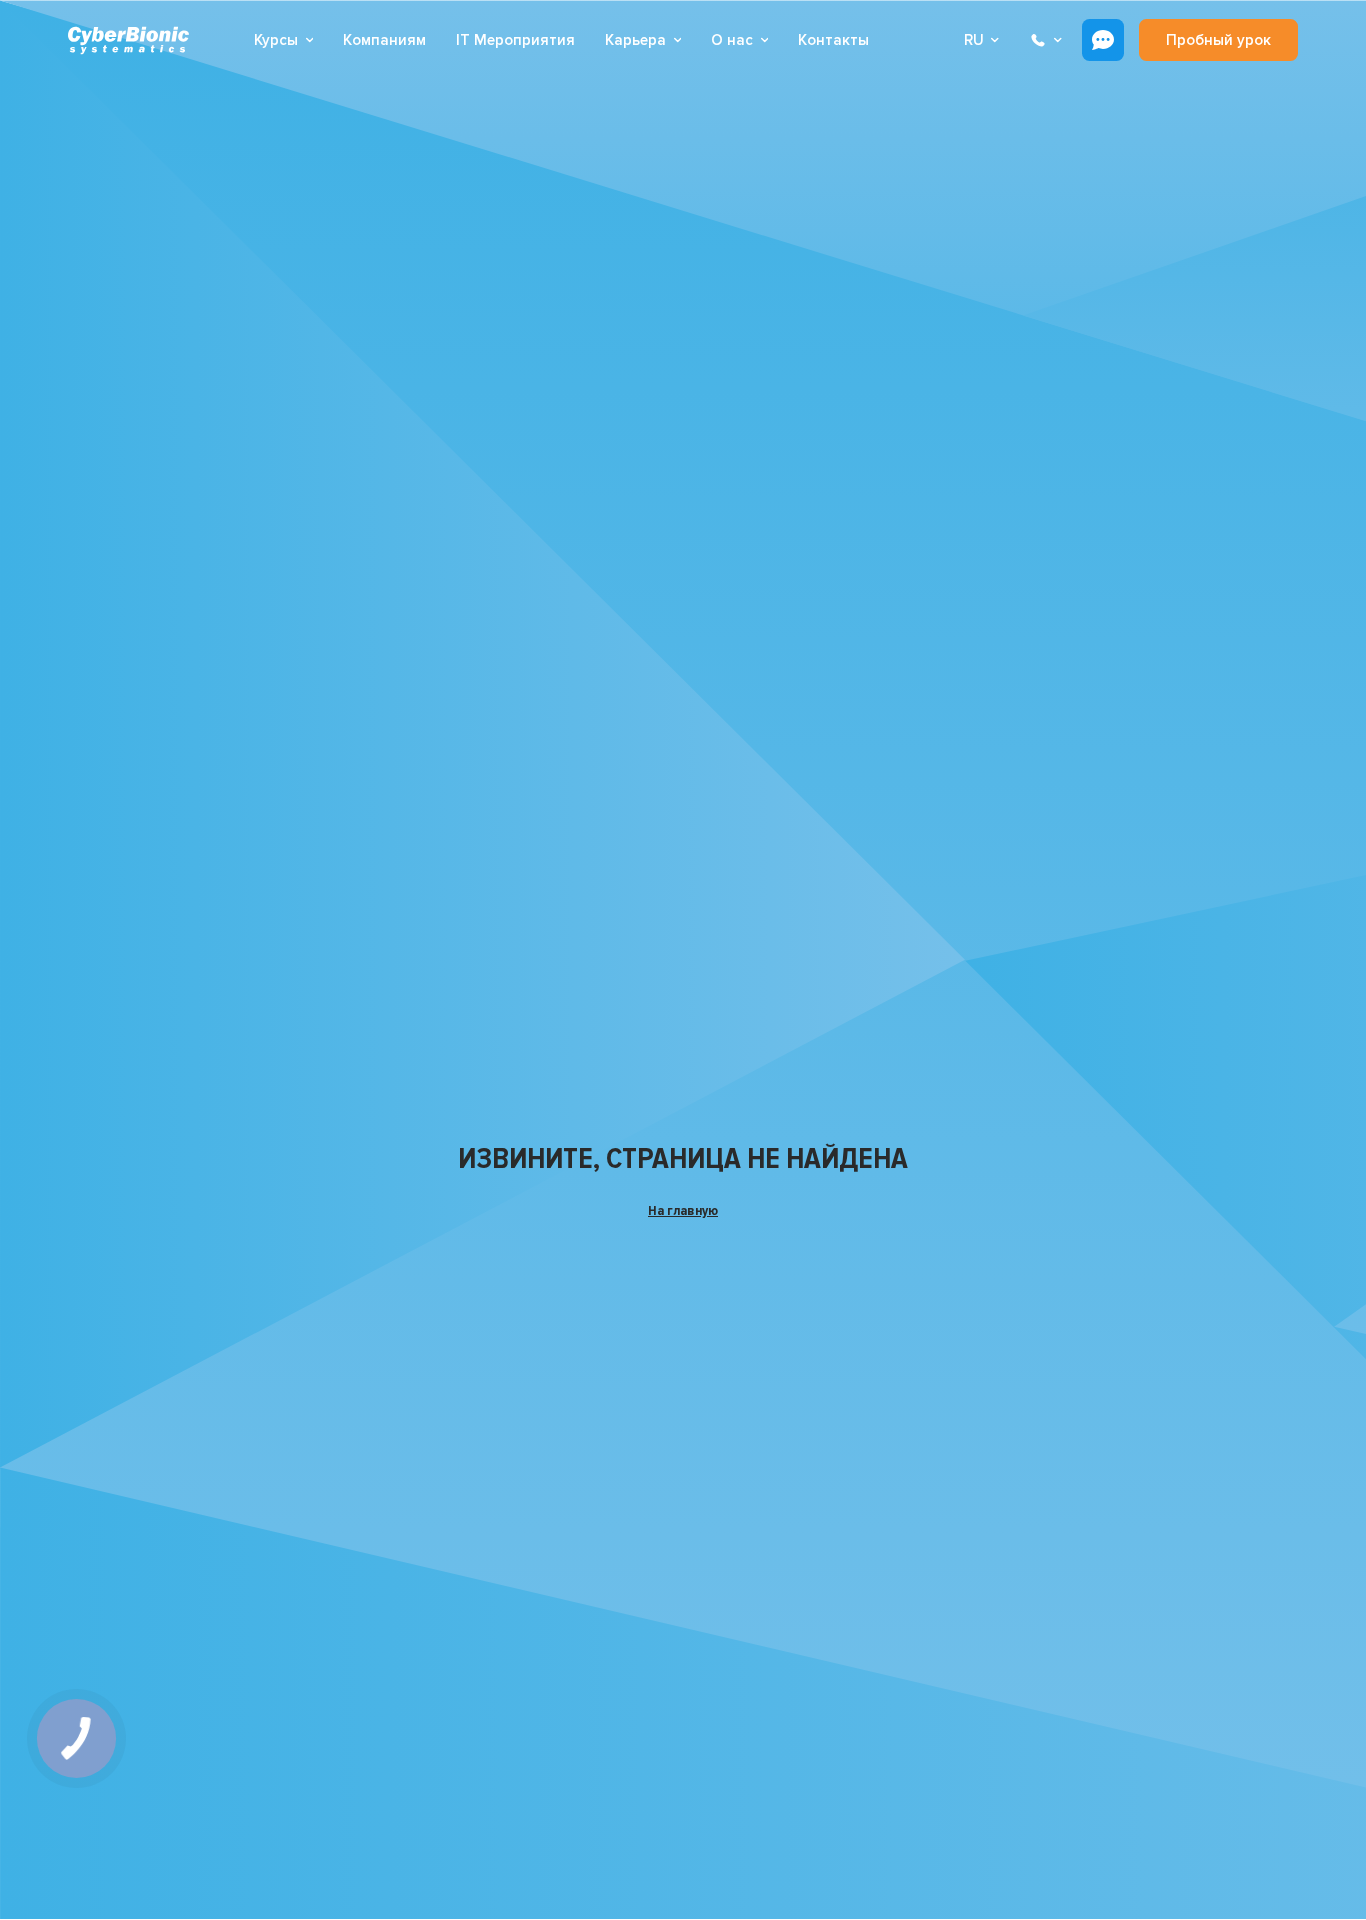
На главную (683, 1210)
